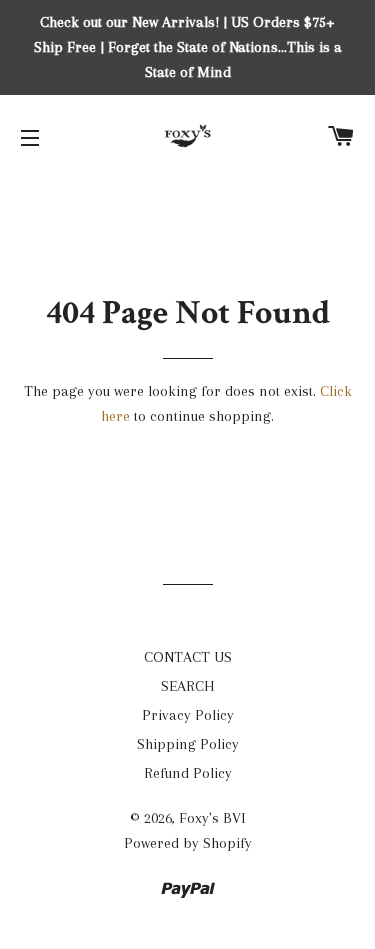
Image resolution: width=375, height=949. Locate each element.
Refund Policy (188, 773)
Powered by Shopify (188, 843)
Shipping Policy (188, 744)
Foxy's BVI (212, 818)
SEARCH (188, 686)
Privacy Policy (188, 715)
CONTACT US (188, 657)
